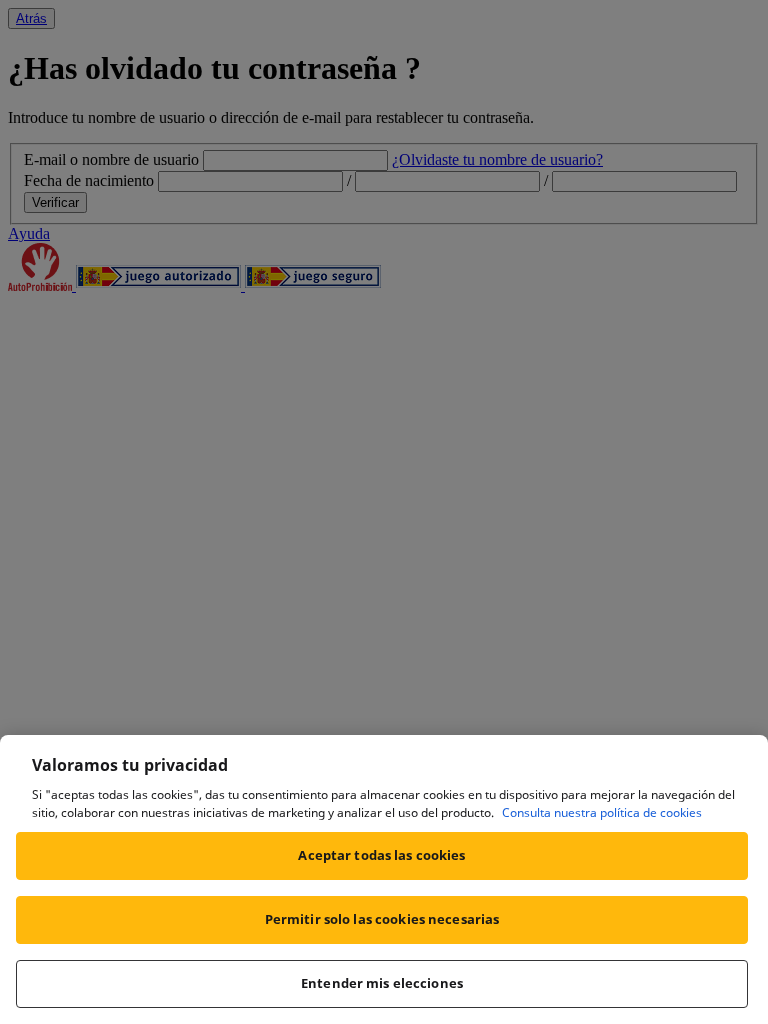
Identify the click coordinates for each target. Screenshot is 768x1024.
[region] (384, 879)
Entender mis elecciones (382, 983)
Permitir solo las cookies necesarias (382, 919)
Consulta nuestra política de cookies (602, 812)
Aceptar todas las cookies (381, 855)
